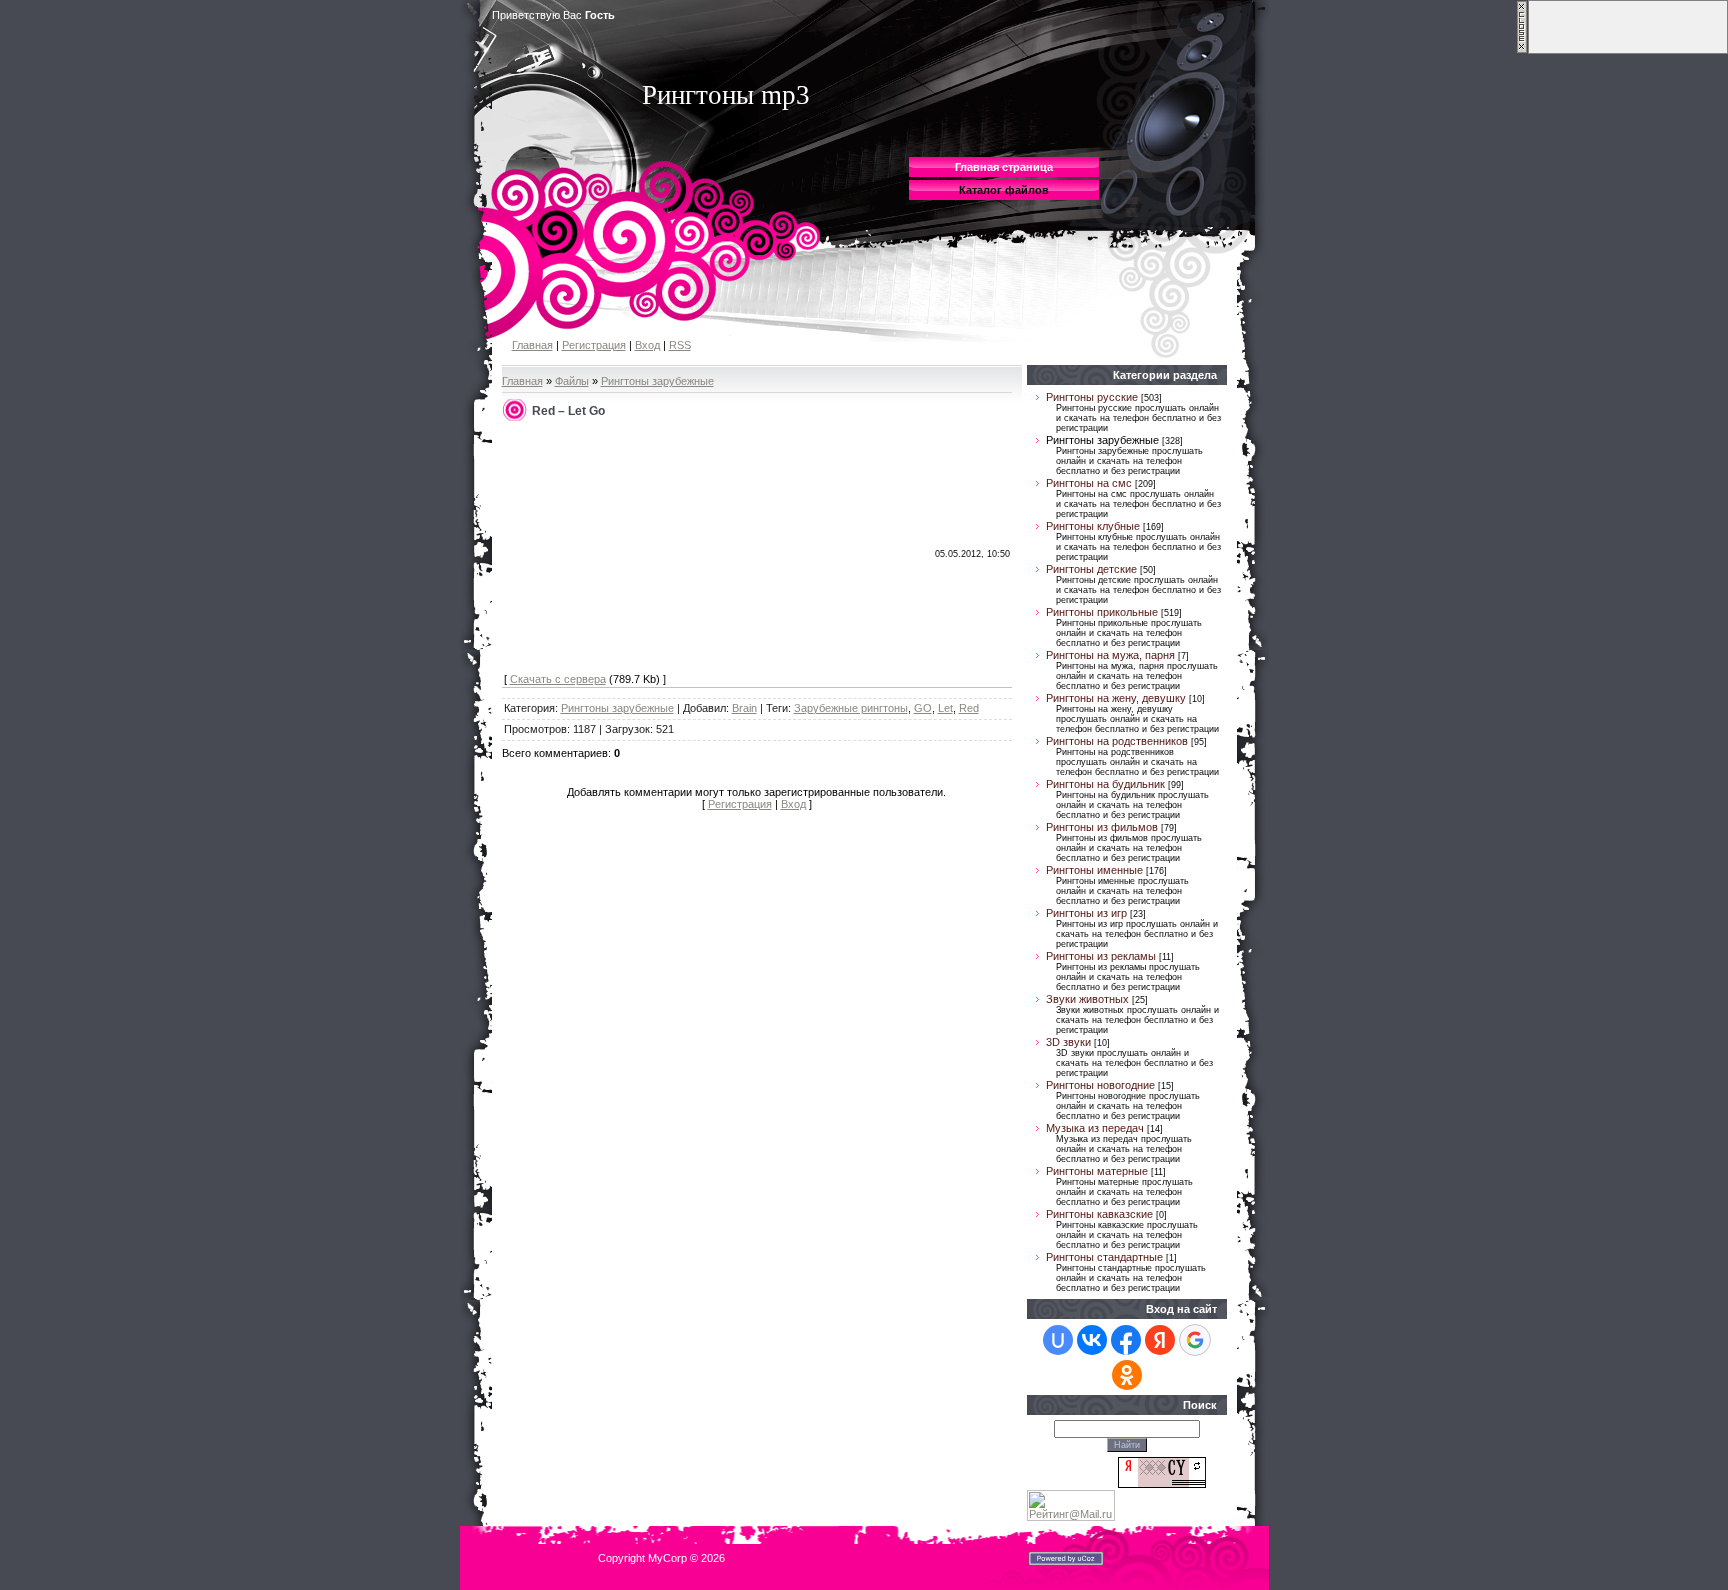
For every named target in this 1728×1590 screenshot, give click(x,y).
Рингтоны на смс (1089, 483)
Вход (647, 345)
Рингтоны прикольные (1102, 612)
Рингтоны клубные (1093, 526)
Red (969, 708)
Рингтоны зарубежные (657, 381)
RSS (680, 345)
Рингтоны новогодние (1100, 1085)
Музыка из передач (1095, 1128)
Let (945, 708)
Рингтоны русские (1092, 397)
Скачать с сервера (558, 679)
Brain (744, 708)
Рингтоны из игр (1086, 913)
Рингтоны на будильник (1105, 784)
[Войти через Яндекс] (1160, 1340)
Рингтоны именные (1094, 870)
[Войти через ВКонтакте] (1092, 1340)
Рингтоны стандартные (1104, 1257)
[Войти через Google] (1195, 1340)
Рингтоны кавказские (1099, 1214)
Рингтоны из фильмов (1102, 827)
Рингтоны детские (1091, 569)
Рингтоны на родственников (1117, 741)
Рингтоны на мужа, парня (1110, 655)
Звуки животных (1087, 999)
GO (923, 708)
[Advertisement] (654, 548)
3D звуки (1068, 1042)
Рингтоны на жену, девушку (1116, 698)
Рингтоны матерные (1097, 1171)
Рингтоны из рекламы (1101, 956)
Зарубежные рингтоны (851, 708)
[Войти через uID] (1058, 1340)
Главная (532, 345)
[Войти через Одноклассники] (1127, 1375)
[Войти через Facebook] (1126, 1340)
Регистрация (594, 345)
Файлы (572, 381)
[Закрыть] (1522, 50)
